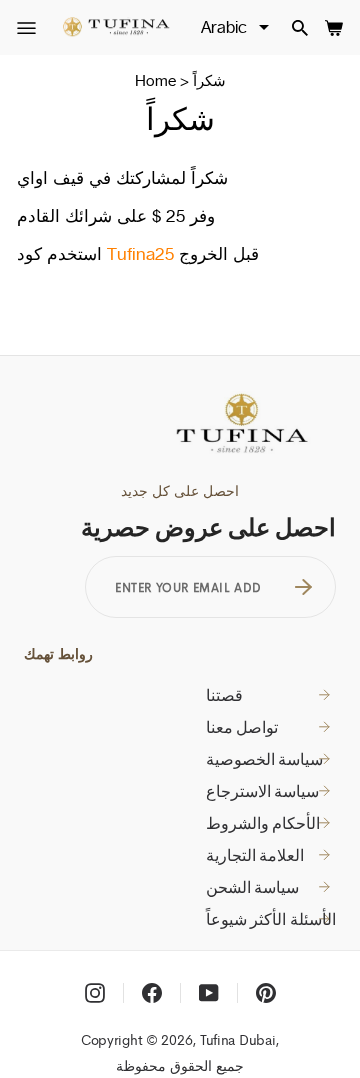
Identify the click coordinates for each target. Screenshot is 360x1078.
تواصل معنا (242, 727)
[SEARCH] (300, 28)
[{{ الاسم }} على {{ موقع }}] (95, 993)
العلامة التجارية (255, 855)
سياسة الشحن (253, 887)
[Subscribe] (303, 587)
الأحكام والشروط (263, 823)
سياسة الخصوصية (265, 759)
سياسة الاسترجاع (263, 791)
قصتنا (224, 695)
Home (155, 80)
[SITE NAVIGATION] (26, 28)
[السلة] (334, 28)
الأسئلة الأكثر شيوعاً (271, 919)
